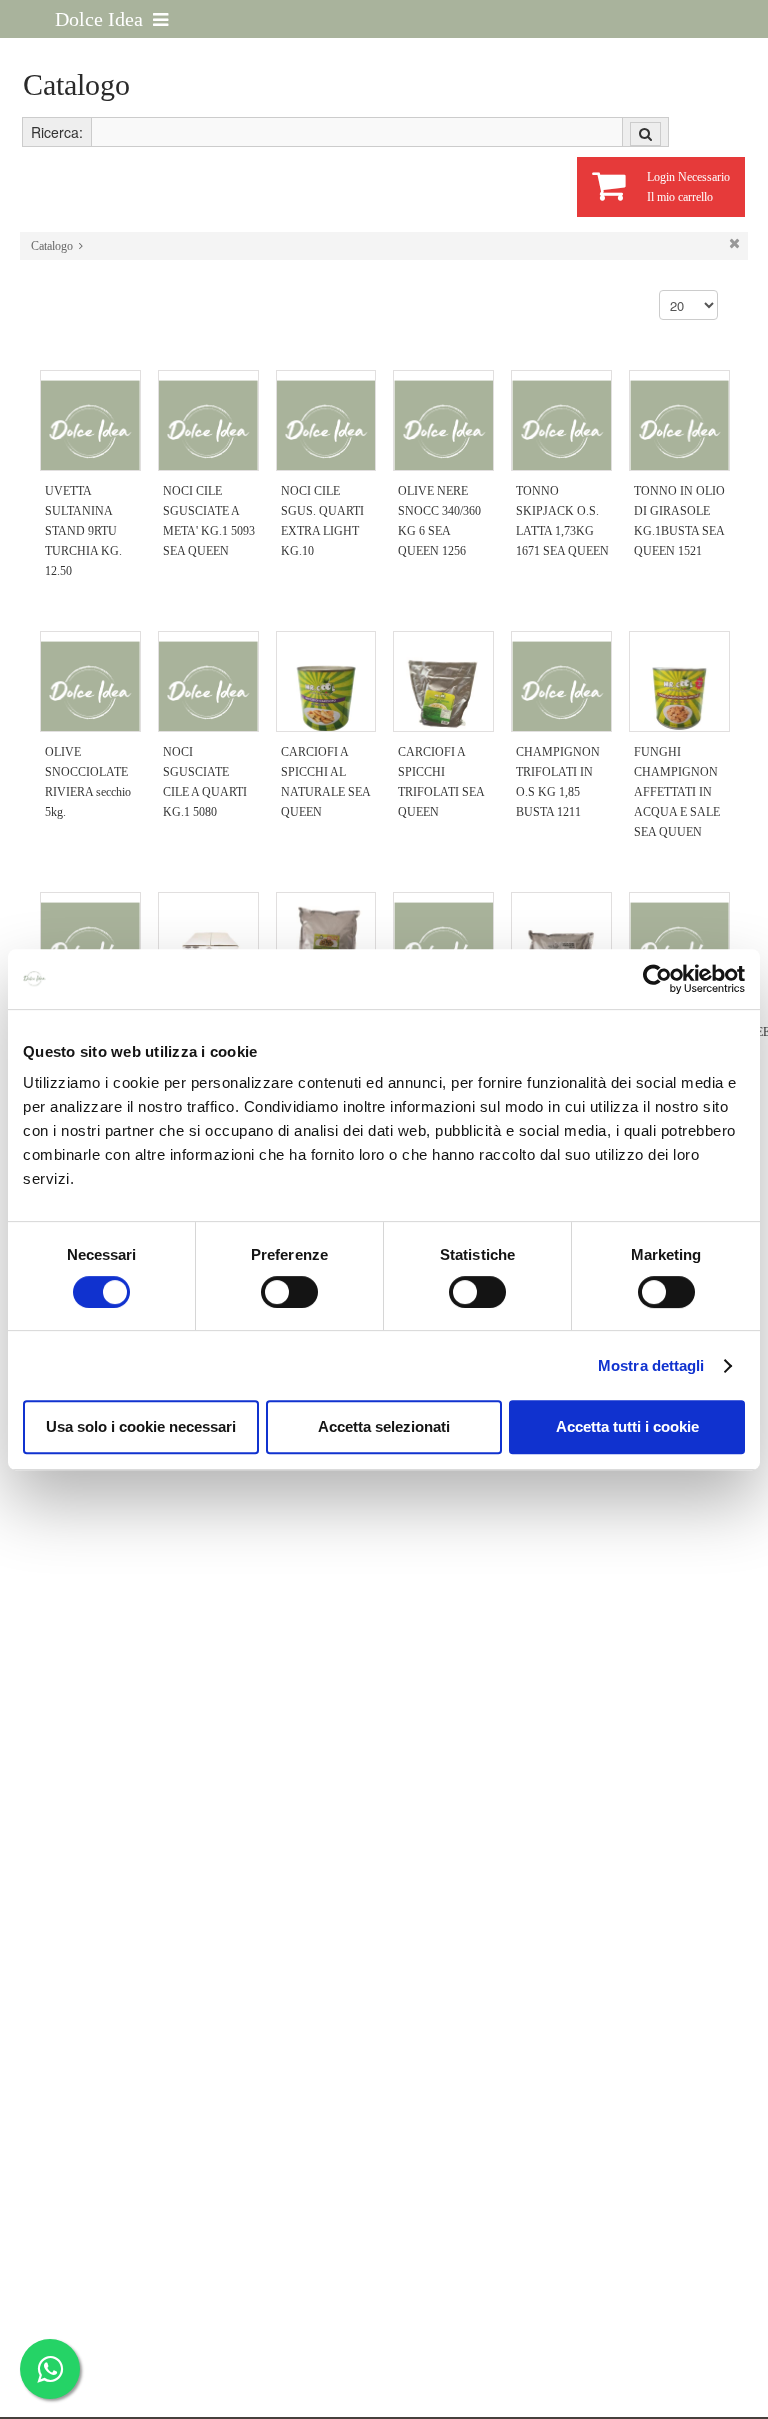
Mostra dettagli (651, 1365)
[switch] (289, 1292)
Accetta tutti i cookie (627, 1426)
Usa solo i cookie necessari (141, 1426)
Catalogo (52, 246)
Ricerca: (57, 132)
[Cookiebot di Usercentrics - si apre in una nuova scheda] (657, 979)
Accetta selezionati (384, 1426)
